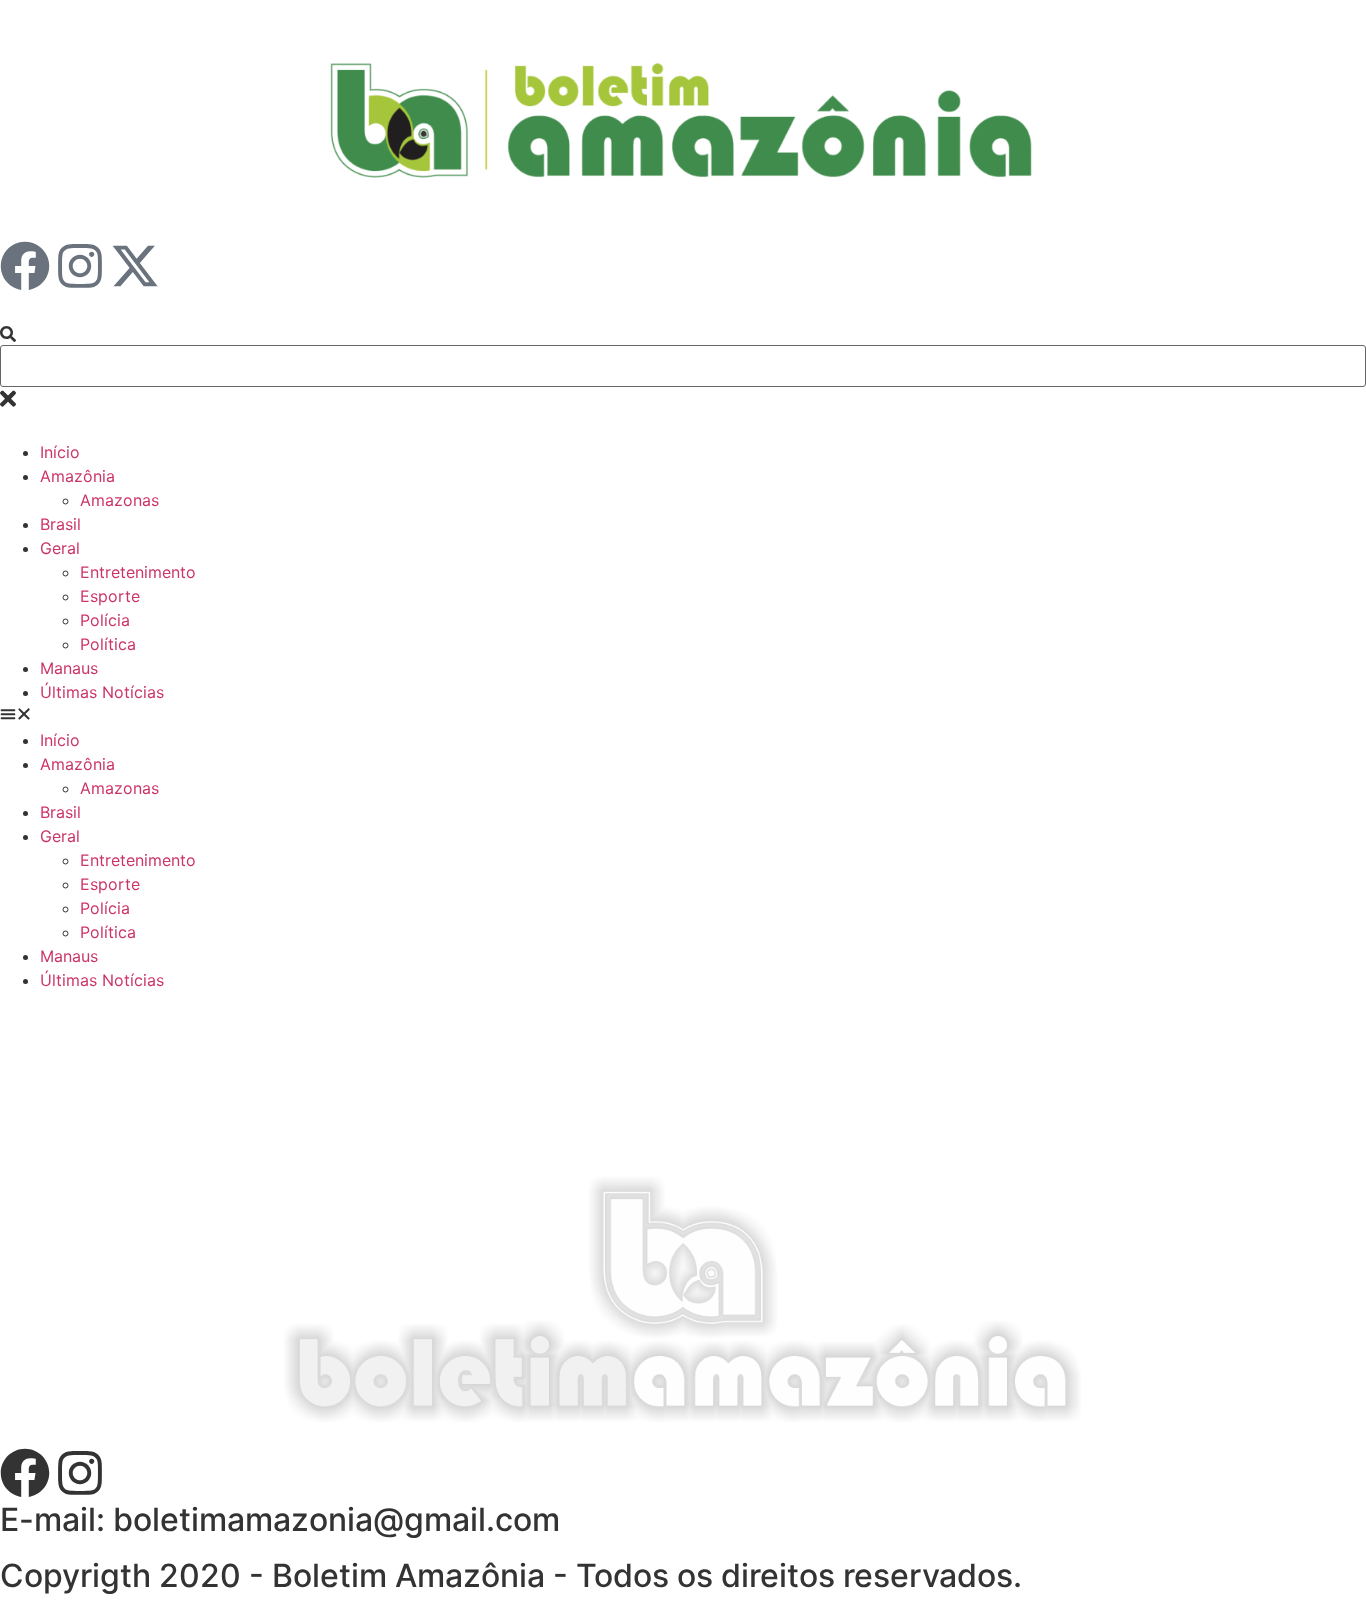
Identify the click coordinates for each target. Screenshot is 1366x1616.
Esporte (110, 596)
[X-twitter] (135, 266)
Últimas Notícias (102, 692)
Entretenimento (138, 572)
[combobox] (683, 366)
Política (108, 644)
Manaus (69, 668)
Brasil (60, 524)
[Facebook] (25, 266)
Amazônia (77, 476)
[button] (683, 716)
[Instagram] (80, 266)
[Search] (8, 335)
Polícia (105, 620)
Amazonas (119, 500)
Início (60, 452)
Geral (60, 548)
